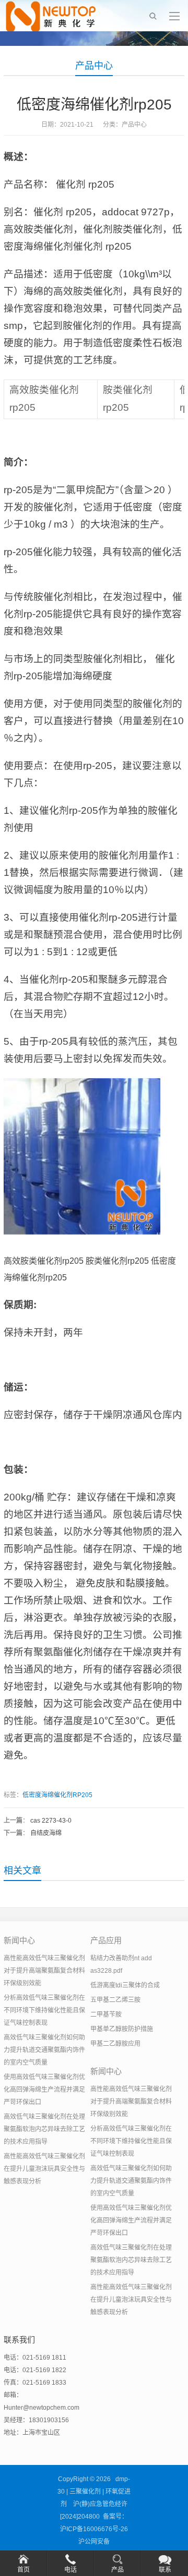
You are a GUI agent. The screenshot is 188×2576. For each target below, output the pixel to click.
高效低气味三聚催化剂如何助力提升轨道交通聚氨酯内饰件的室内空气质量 (44, 2050)
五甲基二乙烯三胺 (115, 2000)
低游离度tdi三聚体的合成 (125, 1985)
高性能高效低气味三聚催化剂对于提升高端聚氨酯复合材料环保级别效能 (44, 1971)
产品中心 (94, 66)
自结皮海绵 (46, 1833)
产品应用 (106, 1940)
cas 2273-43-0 (51, 1821)
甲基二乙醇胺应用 (115, 2044)
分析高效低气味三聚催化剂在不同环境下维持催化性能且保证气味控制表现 (44, 2010)
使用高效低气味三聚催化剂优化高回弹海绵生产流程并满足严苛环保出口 (44, 2090)
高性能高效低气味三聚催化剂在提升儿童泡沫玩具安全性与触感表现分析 (44, 2169)
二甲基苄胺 (106, 2015)
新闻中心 (19, 1940)
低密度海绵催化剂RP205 (57, 1795)
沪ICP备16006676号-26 (94, 2529)
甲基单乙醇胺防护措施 (122, 2029)
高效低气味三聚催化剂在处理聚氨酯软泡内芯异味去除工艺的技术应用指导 (44, 2129)
